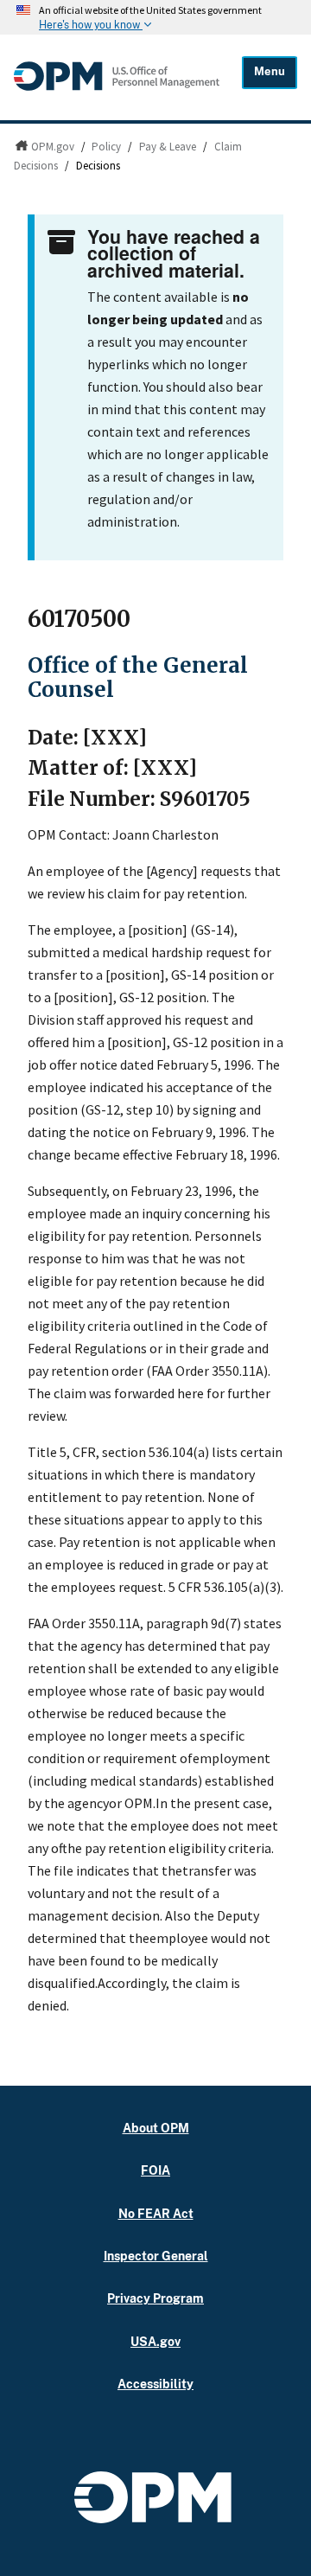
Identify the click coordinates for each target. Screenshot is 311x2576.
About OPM (156, 2128)
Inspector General (156, 2256)
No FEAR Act (156, 2213)
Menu (270, 71)
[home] (117, 89)
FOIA (155, 2170)
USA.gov (155, 2341)
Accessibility (155, 2384)
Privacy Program (155, 2298)
